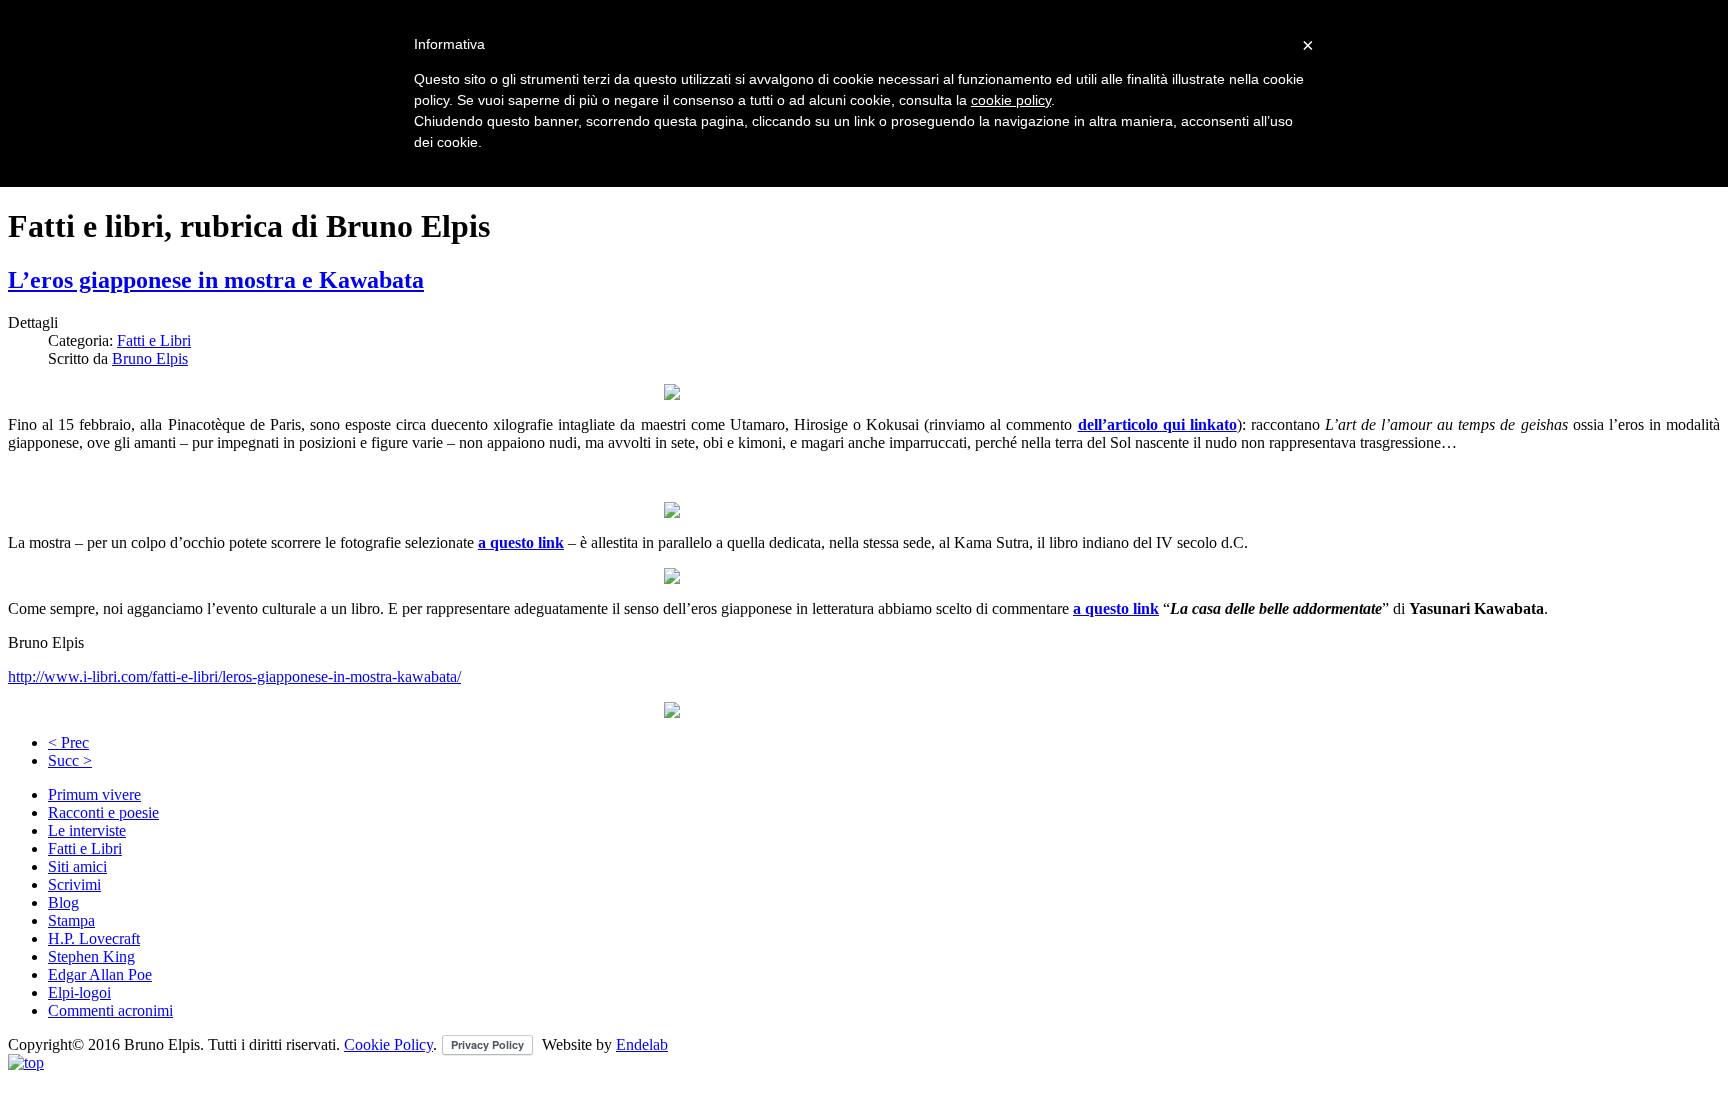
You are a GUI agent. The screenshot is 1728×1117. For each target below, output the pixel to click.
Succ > (70, 760)
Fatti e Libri (154, 340)
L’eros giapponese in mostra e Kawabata (216, 280)
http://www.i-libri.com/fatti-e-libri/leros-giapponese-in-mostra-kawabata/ (234, 676)
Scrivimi (74, 884)
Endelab (642, 1044)
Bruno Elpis (150, 358)
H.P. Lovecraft (94, 938)
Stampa (71, 920)
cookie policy (1011, 100)
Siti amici (77, 866)
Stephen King (91, 956)
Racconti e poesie (103, 812)
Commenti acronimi (110, 1010)
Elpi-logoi (79, 992)
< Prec (68, 742)
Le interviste (87, 830)
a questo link (521, 542)
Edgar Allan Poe (100, 974)
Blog (63, 902)
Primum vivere (94, 794)
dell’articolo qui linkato (1157, 424)
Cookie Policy (388, 1044)
